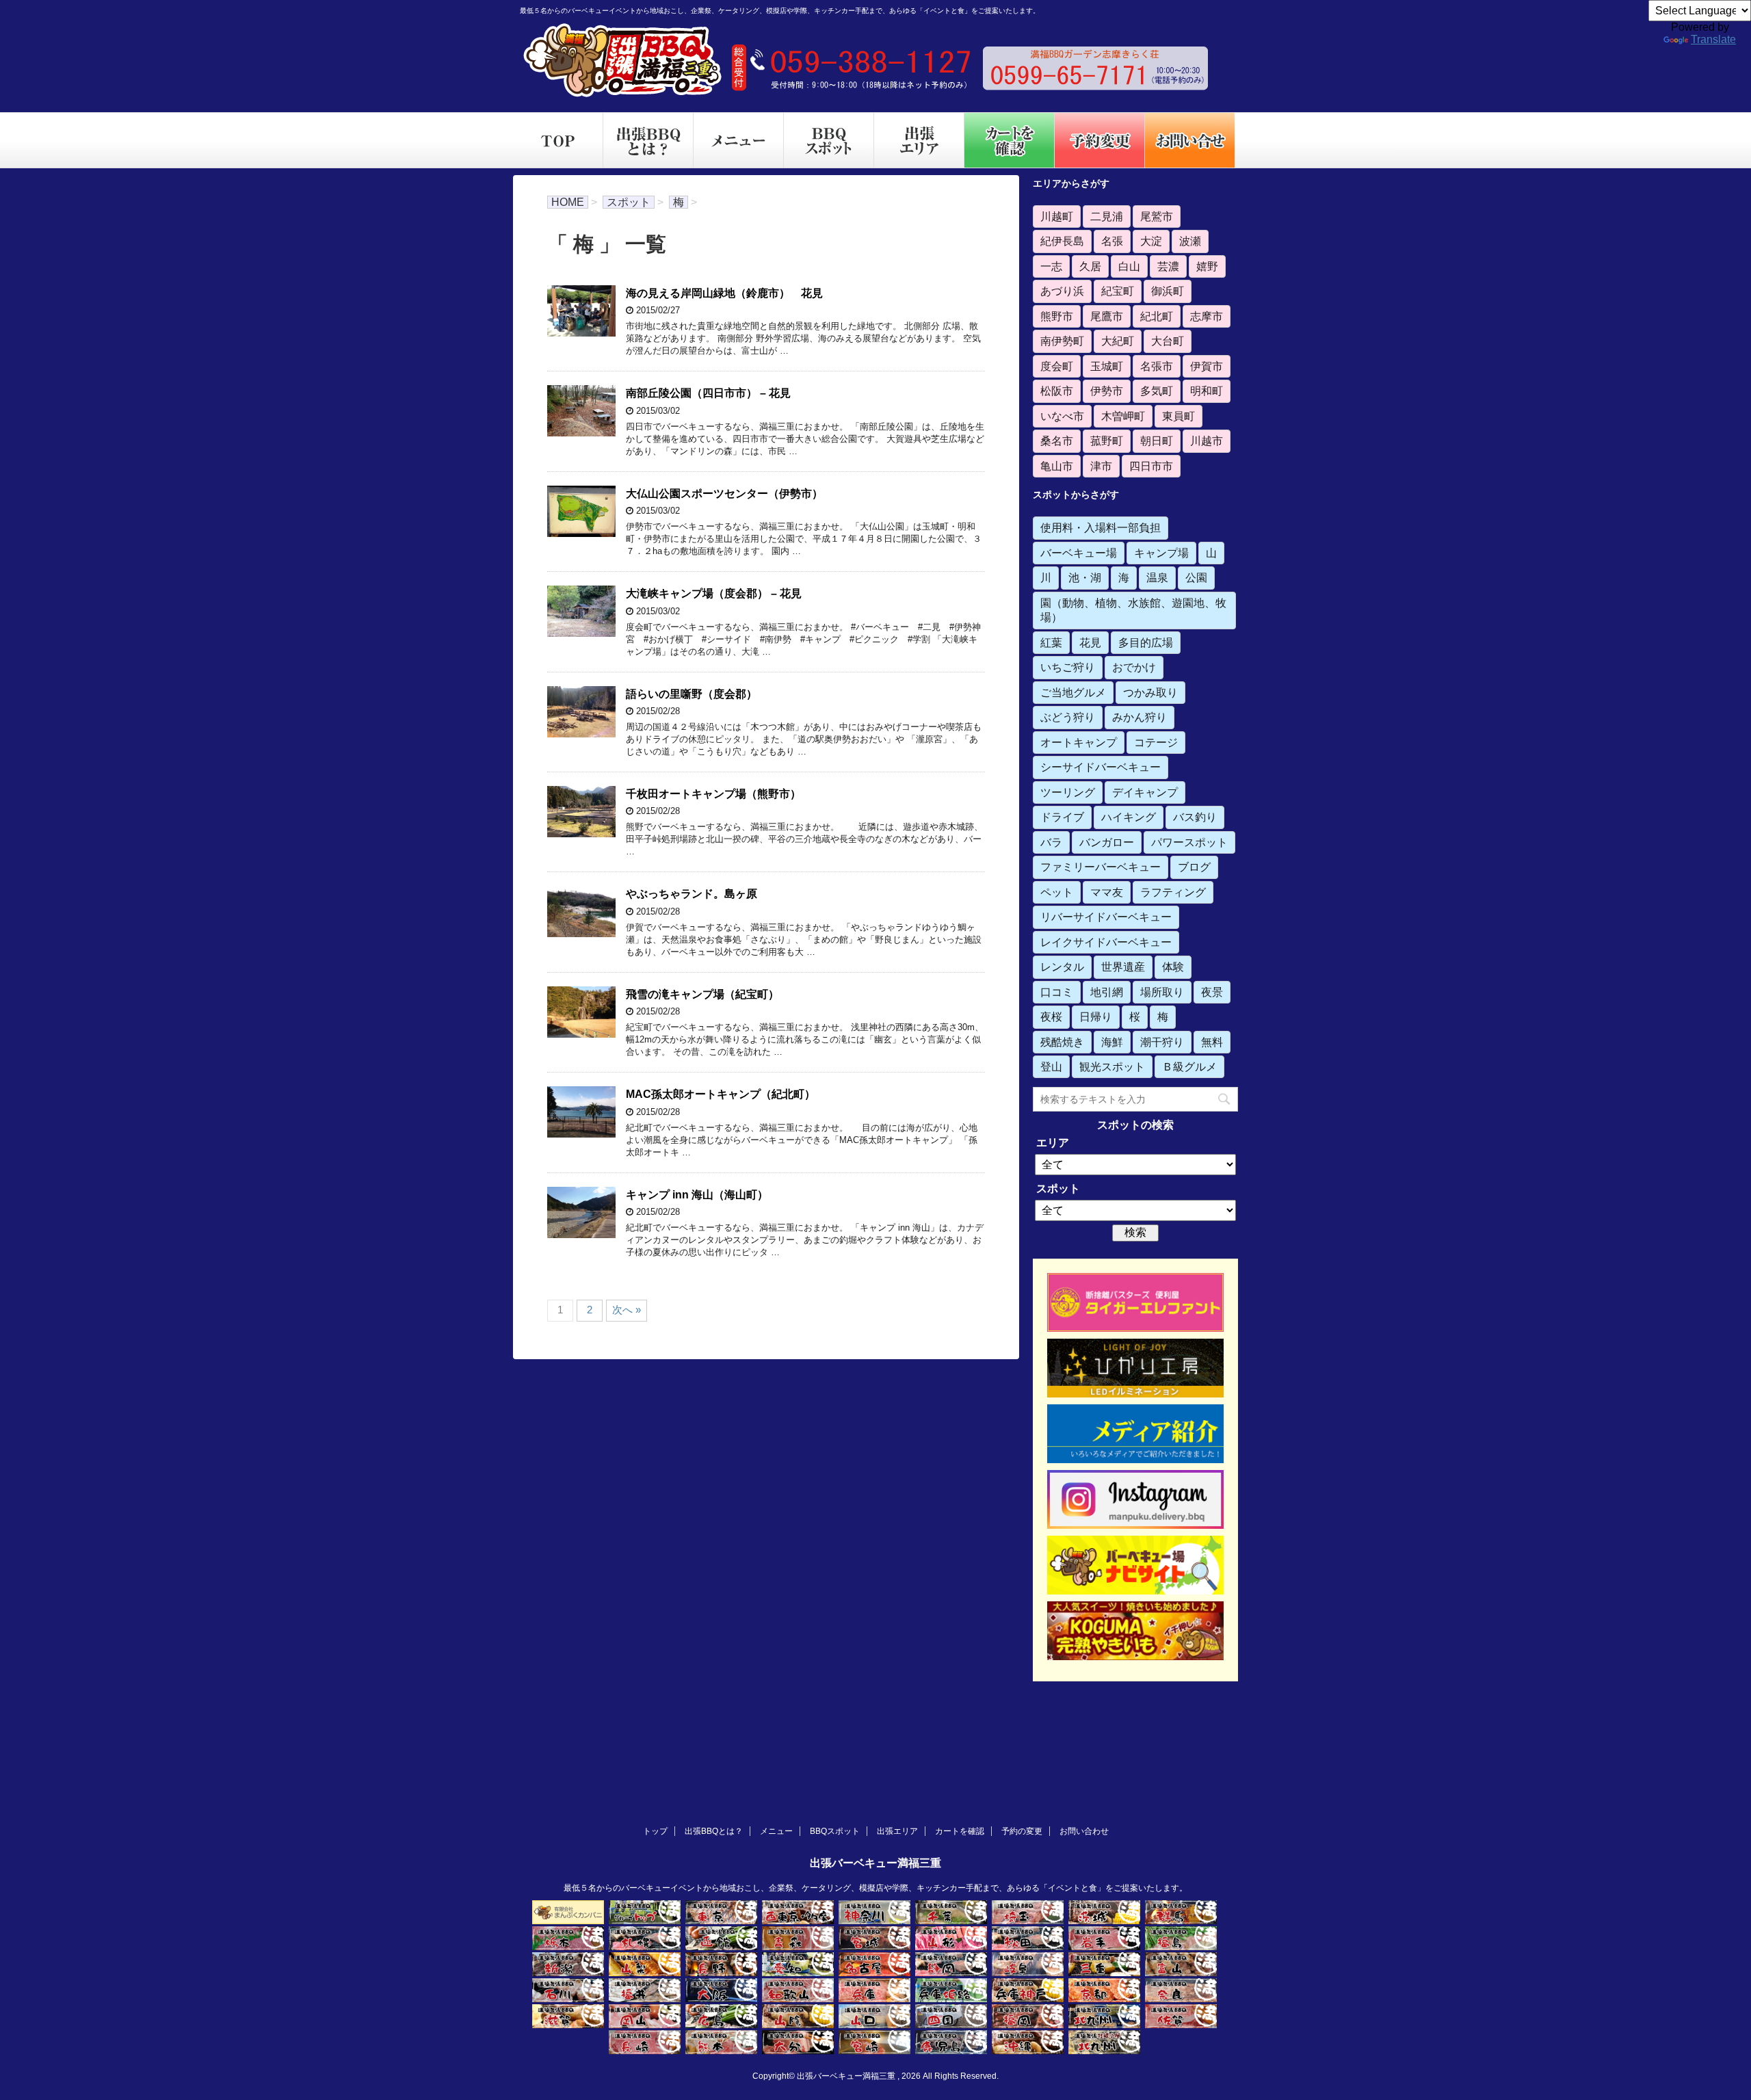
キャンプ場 (1161, 553)
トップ (655, 1831)
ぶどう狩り (1068, 717)
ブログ (1194, 867)
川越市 (1207, 441)
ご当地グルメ (1073, 692)
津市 (1101, 466)
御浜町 (1168, 291)
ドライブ (1062, 817)
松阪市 (1057, 391)
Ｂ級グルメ (1189, 1066)
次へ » (627, 1310)
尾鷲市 (1157, 216)
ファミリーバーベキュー (1101, 867)
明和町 (1207, 391)
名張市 (1157, 366)
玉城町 (1107, 366)
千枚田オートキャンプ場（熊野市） (713, 794)
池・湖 (1085, 577)
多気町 (1157, 391)
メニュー (776, 1831)
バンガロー (1107, 842)
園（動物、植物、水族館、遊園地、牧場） (1133, 610)
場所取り (1162, 992)
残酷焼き (1062, 1042)
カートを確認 (960, 1831)
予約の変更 (1022, 1831)
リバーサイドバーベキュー (1106, 917)
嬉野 (1207, 266)
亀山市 (1057, 466)
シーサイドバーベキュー (1101, 767)
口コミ (1057, 992)
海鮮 (1112, 1042)
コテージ (1156, 742)
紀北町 (1157, 316)
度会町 (1057, 366)
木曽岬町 (1123, 416)
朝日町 (1157, 441)
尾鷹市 (1107, 316)
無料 (1212, 1042)
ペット (1057, 892)
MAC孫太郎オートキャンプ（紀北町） (721, 1094)
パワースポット (1189, 842)
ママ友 (1107, 892)
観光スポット (1112, 1066)
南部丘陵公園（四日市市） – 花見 (708, 393)
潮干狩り (1162, 1042)
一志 (1051, 266)
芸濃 (1168, 266)
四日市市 (1151, 466)
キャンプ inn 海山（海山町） (697, 1195)
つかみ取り (1150, 692)
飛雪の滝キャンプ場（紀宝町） (702, 994)
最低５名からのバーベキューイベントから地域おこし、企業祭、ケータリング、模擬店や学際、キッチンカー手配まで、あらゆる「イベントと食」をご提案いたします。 (875, 1888)
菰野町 (1107, 441)
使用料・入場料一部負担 (1101, 527)
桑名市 (1057, 441)
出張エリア (897, 1831)
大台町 (1168, 341)
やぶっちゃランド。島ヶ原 (692, 894)
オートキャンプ (1079, 742)
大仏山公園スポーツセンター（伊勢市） (724, 494)
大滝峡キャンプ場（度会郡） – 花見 (714, 593)
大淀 (1151, 241)
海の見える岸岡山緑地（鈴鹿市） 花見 (724, 293)
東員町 (1179, 416)
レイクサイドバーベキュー (1106, 942)
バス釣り (1195, 817)
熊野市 (1057, 316)
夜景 (1212, 992)
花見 (1090, 642)
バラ (1051, 842)
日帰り (1096, 1016)
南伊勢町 (1062, 341)
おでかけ (1134, 667)
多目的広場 (1146, 642)
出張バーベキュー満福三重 (875, 1863)
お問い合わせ (1084, 1831)
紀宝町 (1118, 291)
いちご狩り (1068, 667)
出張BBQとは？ (714, 1831)
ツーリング (1068, 792)
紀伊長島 (1062, 241)
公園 (1196, 577)
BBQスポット (835, 1831)
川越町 (1057, 216)
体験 (1173, 967)
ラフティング (1173, 892)
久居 (1090, 266)
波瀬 (1190, 241)
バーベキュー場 (1079, 553)
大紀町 (1118, 341)
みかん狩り (1140, 717)
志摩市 (1207, 316)
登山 (1051, 1066)
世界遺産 (1123, 967)
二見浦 (1107, 216)
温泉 (1157, 577)
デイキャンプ (1145, 792)
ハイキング (1129, 817)
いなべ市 (1062, 416)
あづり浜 (1062, 291)
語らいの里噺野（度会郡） (692, 694)
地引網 (1107, 992)
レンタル (1062, 967)
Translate (1713, 39)
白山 (1129, 266)
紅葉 (1051, 642)
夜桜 (1051, 1016)
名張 (1112, 241)
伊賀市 (1207, 366)
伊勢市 (1107, 391)
